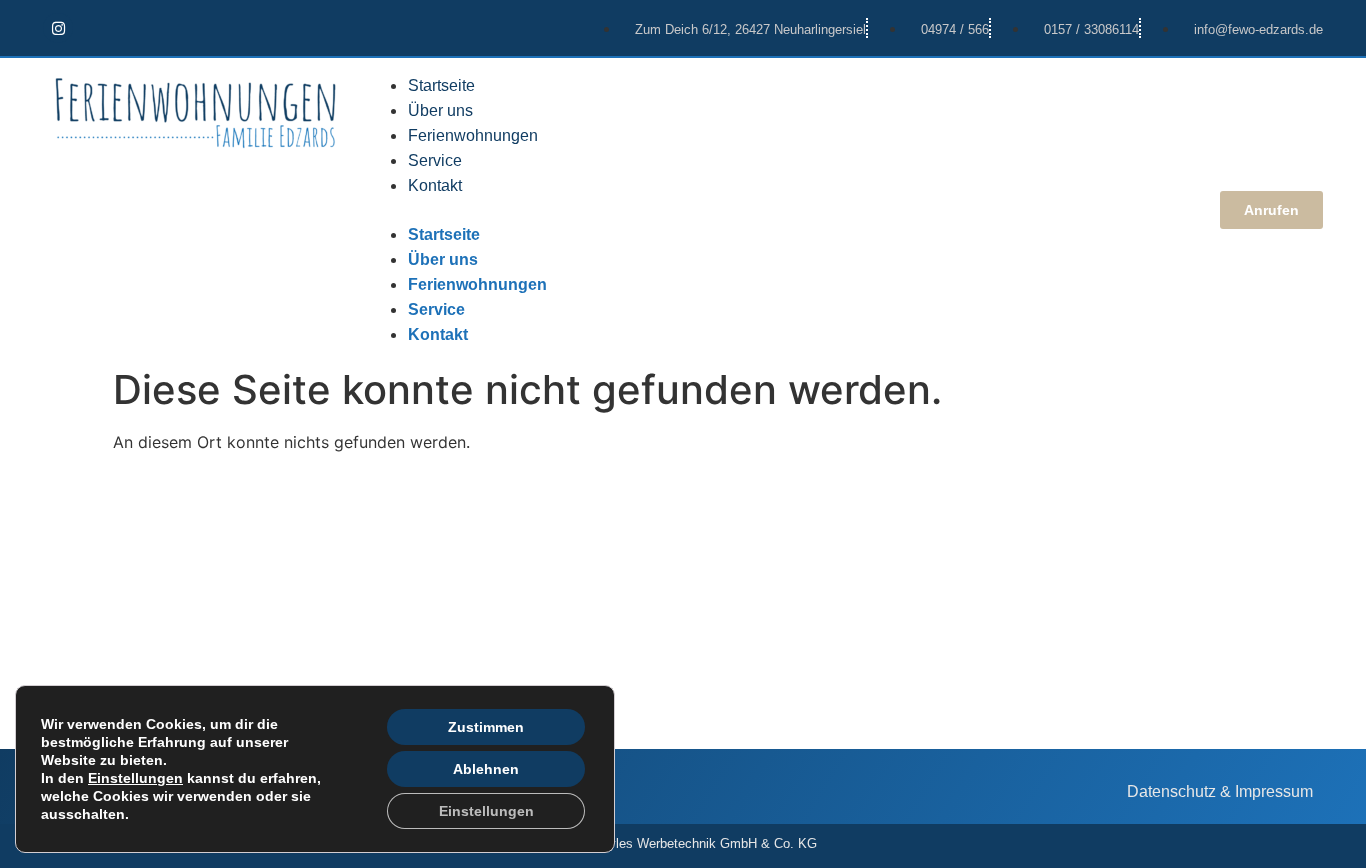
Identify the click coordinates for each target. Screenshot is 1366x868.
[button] (780, 210)
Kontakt (435, 185)
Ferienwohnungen (473, 135)
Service (435, 160)
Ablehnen (486, 769)
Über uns (440, 110)
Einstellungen (135, 778)
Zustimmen (486, 727)
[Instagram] (58, 28)
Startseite (441, 85)
